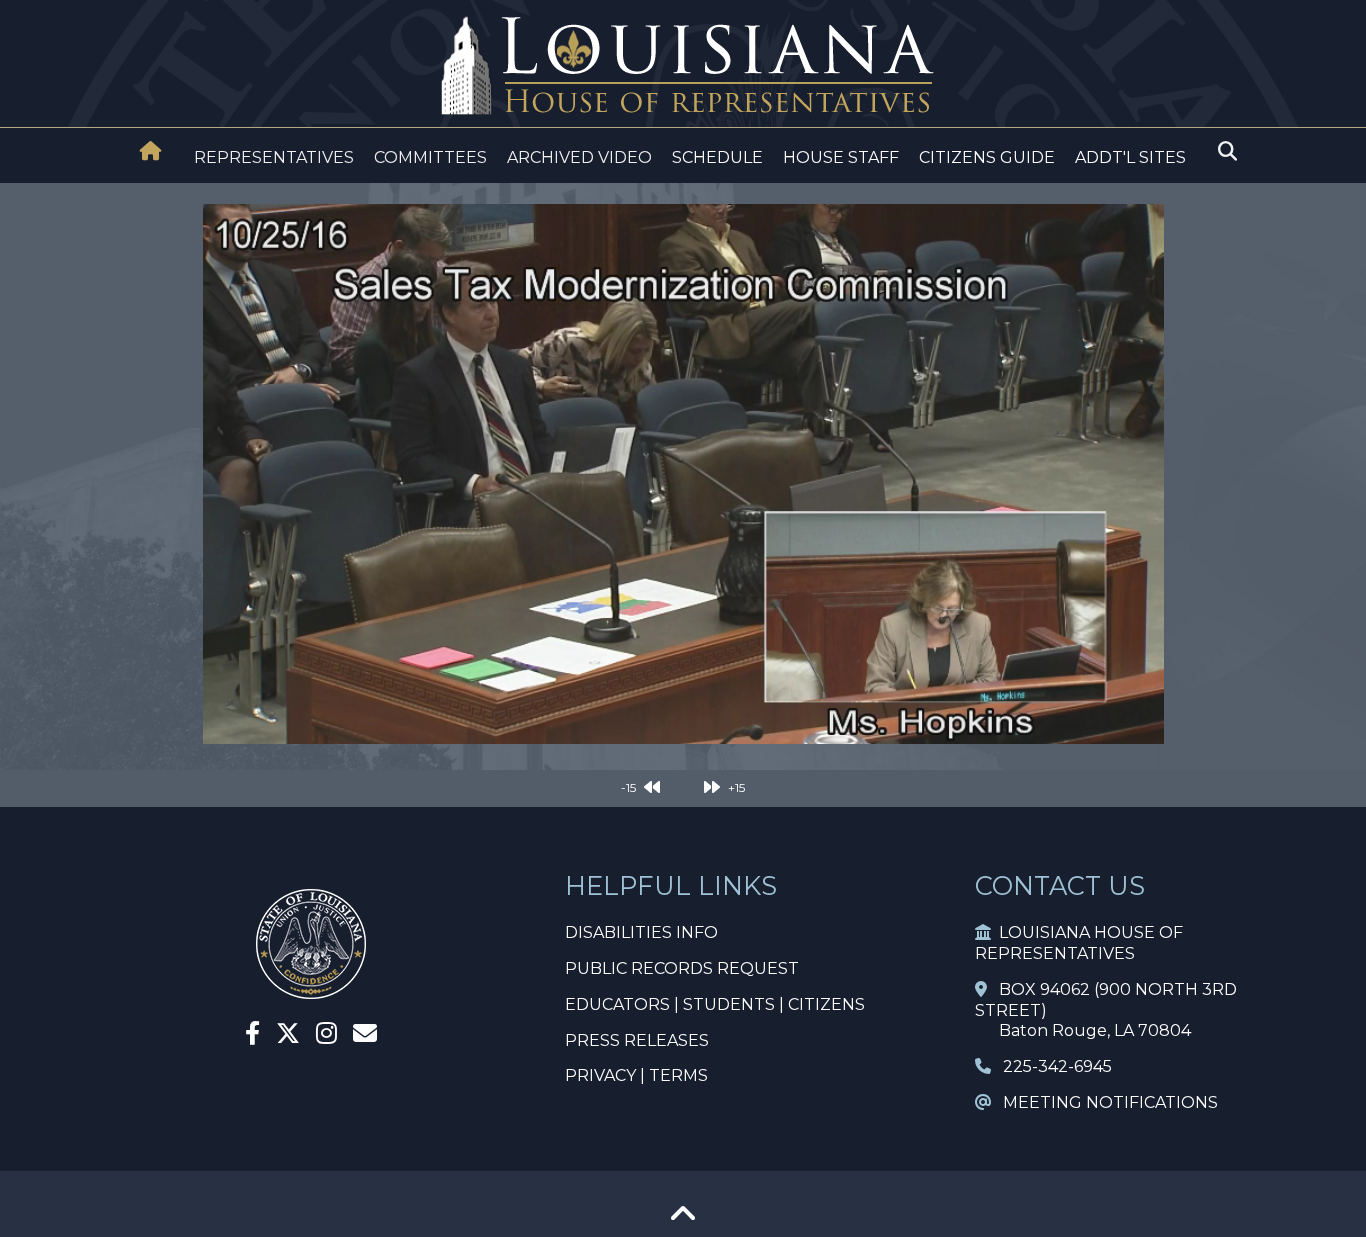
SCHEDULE (717, 157)
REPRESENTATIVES (274, 157)
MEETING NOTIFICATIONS (1104, 1102)
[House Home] (151, 151)
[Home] (151, 153)
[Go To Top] (683, 1220)
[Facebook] (252, 1036)
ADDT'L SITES (1130, 157)
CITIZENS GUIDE (987, 157)
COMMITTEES (430, 157)
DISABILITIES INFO (641, 932)
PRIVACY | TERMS (636, 1075)
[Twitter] (288, 1036)
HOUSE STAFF (841, 157)
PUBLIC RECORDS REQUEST (682, 968)
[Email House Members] (365, 1036)
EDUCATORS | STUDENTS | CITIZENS (715, 1004)
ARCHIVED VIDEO (579, 157)
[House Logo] (683, 66)
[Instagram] (326, 1036)
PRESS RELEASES (637, 1040)
